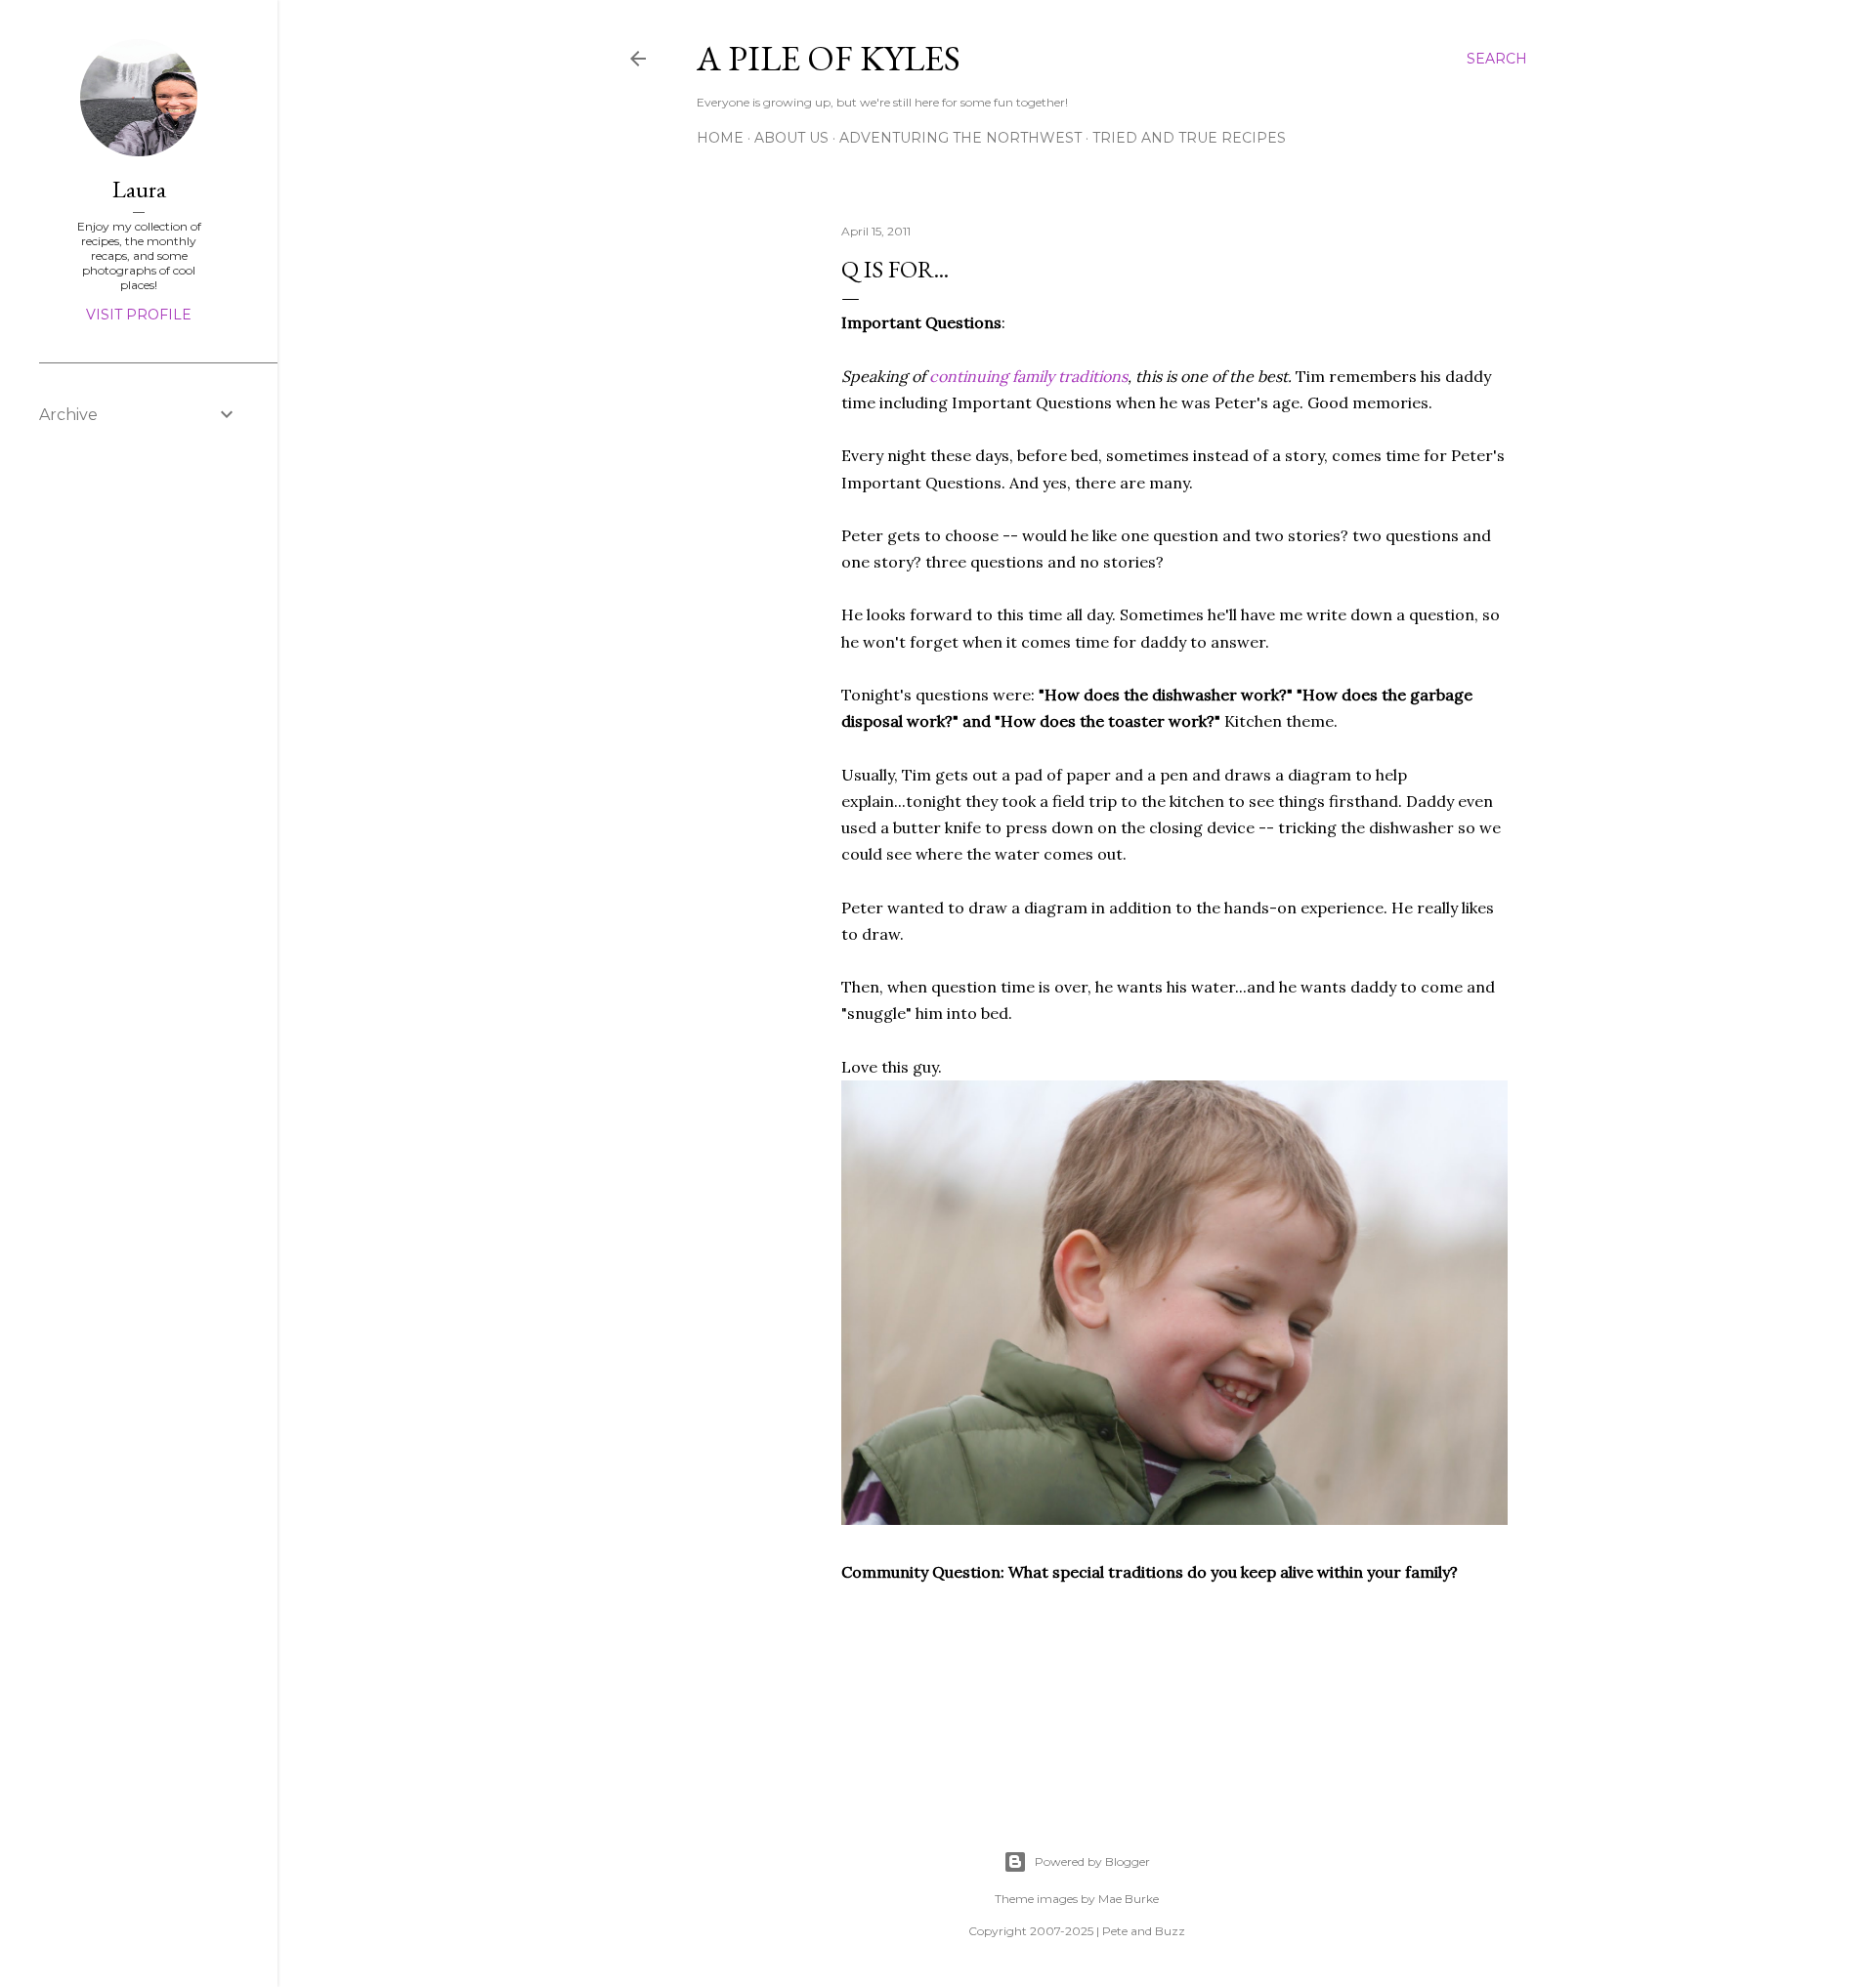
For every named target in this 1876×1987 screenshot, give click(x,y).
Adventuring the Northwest (960, 138)
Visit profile (139, 315)
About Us (791, 138)
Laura (139, 189)
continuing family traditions (1028, 376)
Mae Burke (1129, 1899)
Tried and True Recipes (1189, 138)
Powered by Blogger (1092, 1861)
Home (720, 138)
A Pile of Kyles (829, 58)
